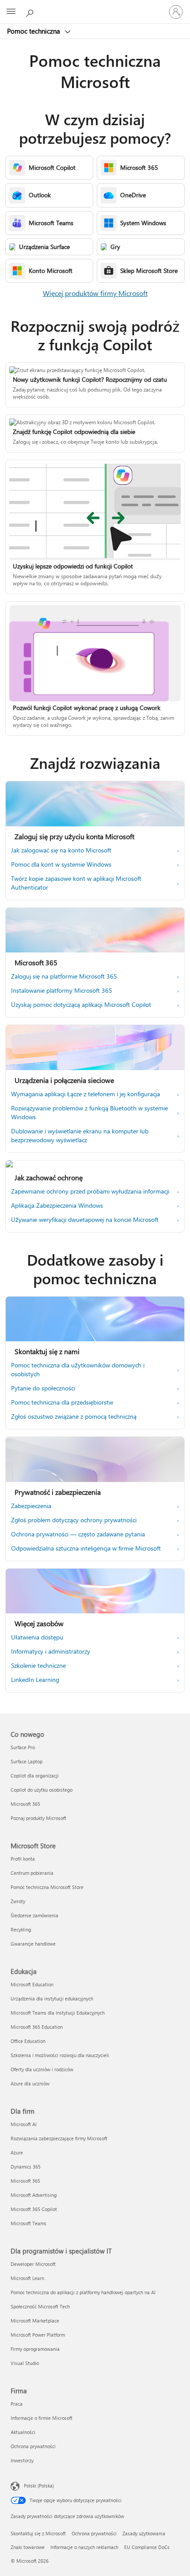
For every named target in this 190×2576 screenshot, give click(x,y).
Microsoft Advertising (34, 2195)
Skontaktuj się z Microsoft (38, 2533)
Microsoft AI (24, 2124)
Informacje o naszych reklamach (84, 2547)
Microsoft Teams (28, 2223)
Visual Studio (25, 2363)
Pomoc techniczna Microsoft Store (47, 1887)
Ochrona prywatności (33, 2446)
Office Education (28, 2041)
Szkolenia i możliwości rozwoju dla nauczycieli (60, 2055)
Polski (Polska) (39, 2486)
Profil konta (23, 1859)
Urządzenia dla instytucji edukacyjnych (52, 1998)
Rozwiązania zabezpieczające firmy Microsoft (59, 2138)
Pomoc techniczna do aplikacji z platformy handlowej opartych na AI (83, 2292)
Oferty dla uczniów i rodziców (42, 2069)
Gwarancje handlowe (33, 1944)
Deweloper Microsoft (33, 2264)
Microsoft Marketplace (35, 2321)
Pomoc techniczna (34, 31)
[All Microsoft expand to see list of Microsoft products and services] (11, 12)
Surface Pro (23, 1747)
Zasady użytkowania (144, 2533)
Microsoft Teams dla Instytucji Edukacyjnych (58, 2013)
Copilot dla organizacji (35, 1776)
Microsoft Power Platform (38, 2335)
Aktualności (23, 2432)
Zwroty (18, 1901)
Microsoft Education (32, 1984)
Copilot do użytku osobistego (42, 1790)
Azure (17, 2152)
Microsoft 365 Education (37, 2027)
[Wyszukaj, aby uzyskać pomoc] (31, 12)
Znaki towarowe (28, 2547)
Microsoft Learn (27, 2278)
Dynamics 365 (26, 2167)
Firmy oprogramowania (35, 2349)
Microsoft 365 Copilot (34, 2209)
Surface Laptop (27, 1761)
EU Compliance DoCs (147, 2547)
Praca (17, 2404)
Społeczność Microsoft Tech (40, 2306)
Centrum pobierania (32, 1873)
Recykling (21, 1929)
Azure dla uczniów (30, 2083)
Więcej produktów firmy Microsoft (95, 293)
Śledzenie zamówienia (34, 1915)
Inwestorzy (22, 2460)
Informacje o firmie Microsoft (42, 2418)
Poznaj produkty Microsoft (38, 1818)
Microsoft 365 (25, 1804)
